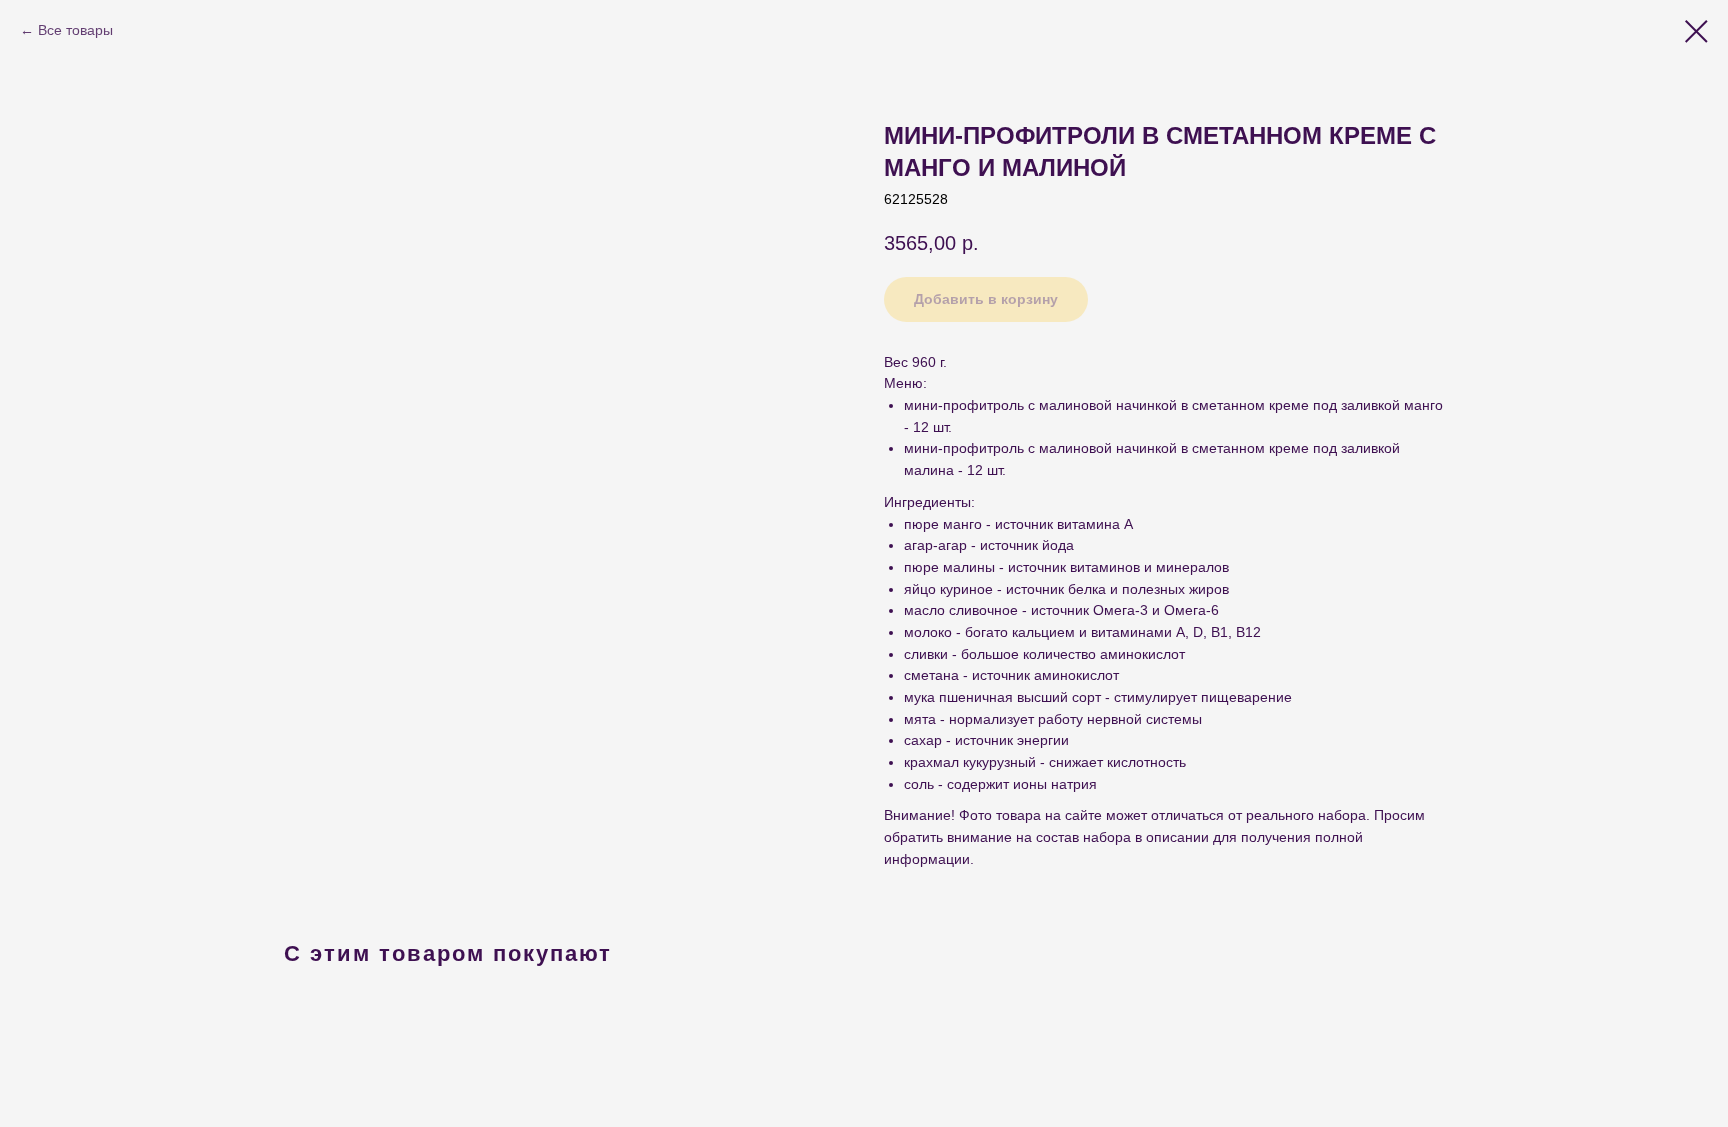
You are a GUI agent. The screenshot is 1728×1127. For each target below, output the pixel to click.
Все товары (75, 30)
